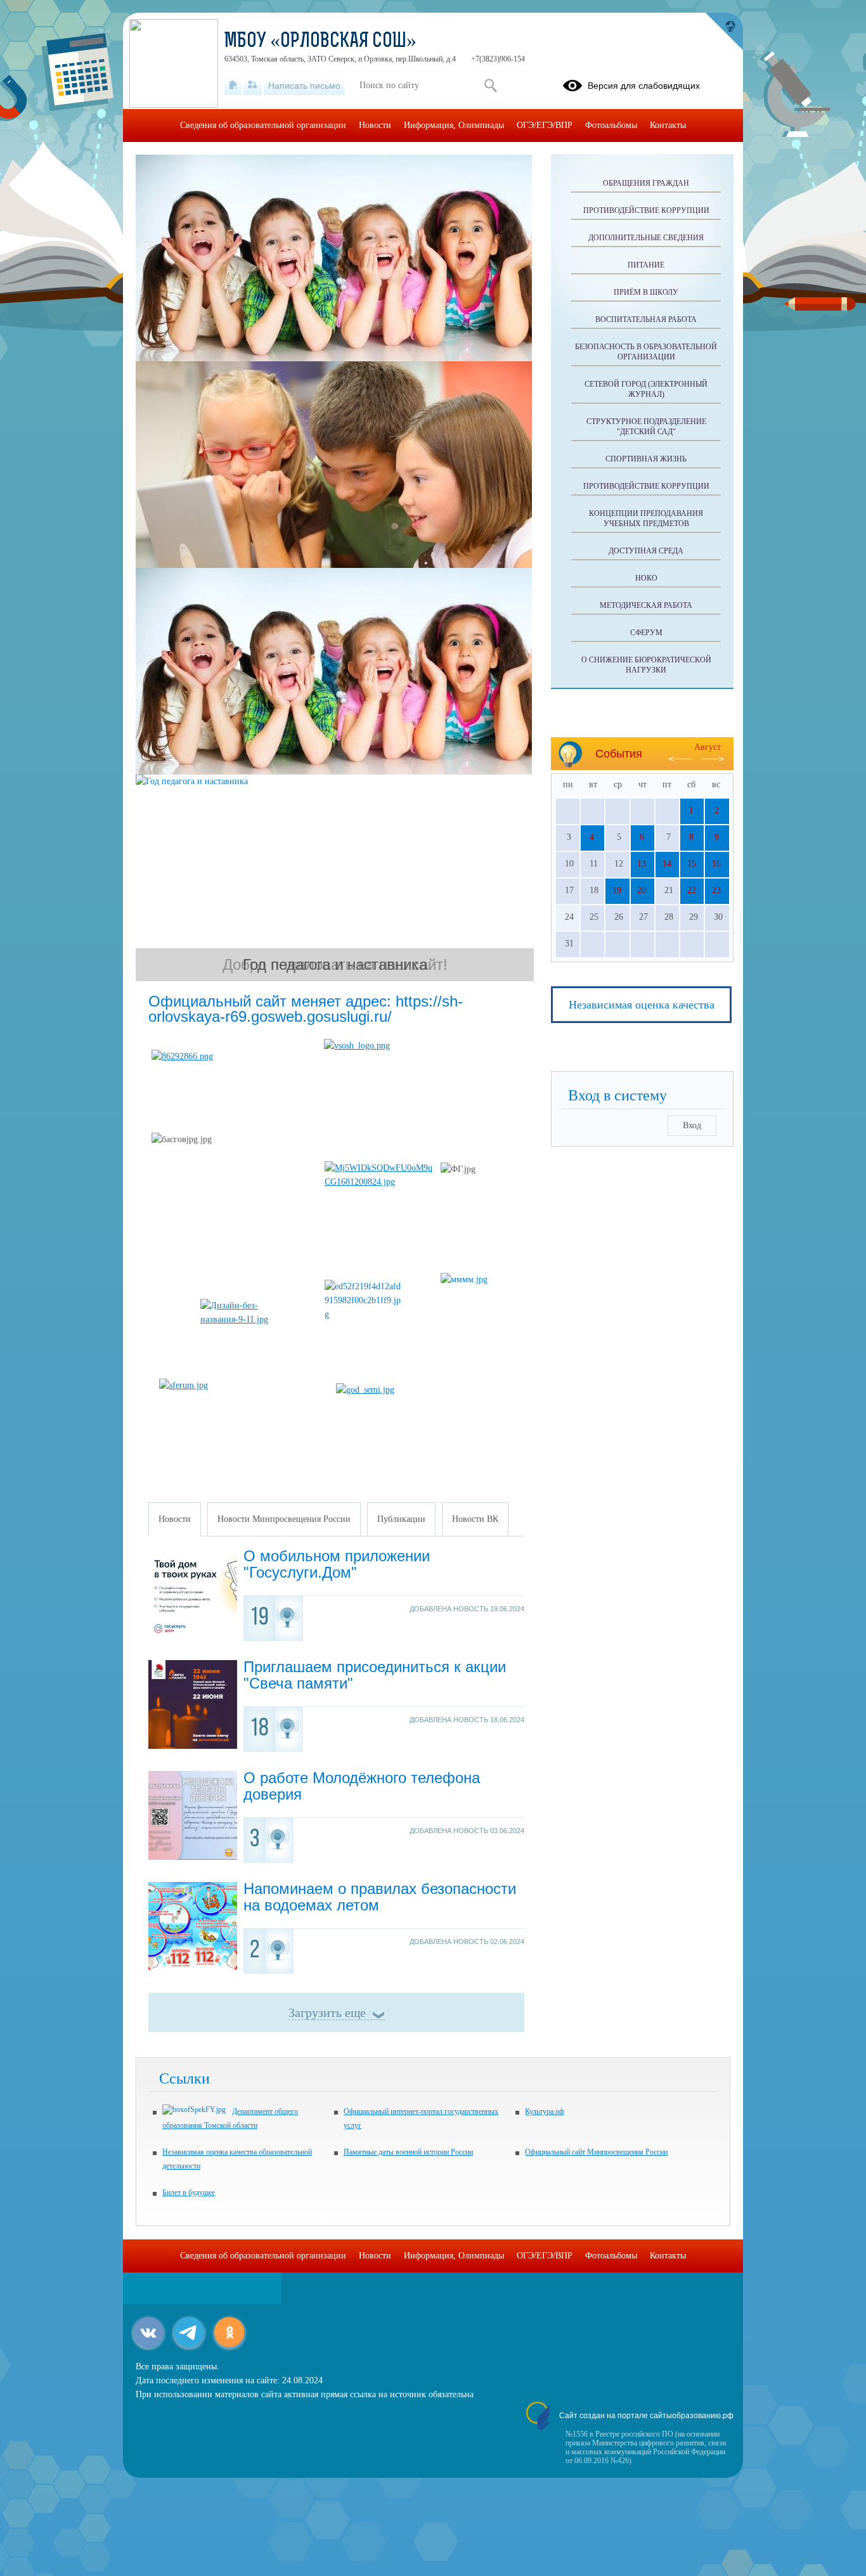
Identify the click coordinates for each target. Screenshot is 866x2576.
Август (708, 747)
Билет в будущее (189, 2193)
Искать (490, 86)
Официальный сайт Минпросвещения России (596, 2152)
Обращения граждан (646, 183)
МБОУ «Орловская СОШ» (320, 42)
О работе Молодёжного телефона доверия (362, 1786)
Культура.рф (545, 2111)
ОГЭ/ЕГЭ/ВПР (545, 125)
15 (692, 864)
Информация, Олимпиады (454, 125)
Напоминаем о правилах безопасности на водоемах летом (380, 1897)
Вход (692, 1125)
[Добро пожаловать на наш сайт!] (335, 258)
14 (667, 864)
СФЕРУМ (646, 633)
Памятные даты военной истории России (408, 2152)
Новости (375, 125)
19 (617, 890)
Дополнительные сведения (646, 238)
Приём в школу (646, 292)
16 (716, 864)
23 (716, 890)
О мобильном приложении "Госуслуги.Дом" (337, 1564)
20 (642, 890)
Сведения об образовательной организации (263, 125)
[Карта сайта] (253, 86)
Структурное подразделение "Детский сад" (646, 427)
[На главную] (233, 86)
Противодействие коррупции (646, 210)
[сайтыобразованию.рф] (724, 32)
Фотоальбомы (611, 125)
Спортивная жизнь (646, 459)
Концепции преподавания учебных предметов (646, 518)
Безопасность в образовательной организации (646, 352)
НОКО (646, 578)
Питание (646, 265)
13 (642, 864)
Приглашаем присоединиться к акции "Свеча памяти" (375, 1675)
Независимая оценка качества (642, 1005)
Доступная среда (646, 551)
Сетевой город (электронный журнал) (646, 389)
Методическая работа (646, 605)
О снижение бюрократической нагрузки (646, 665)
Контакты (668, 125)
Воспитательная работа (646, 319)
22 (692, 890)
